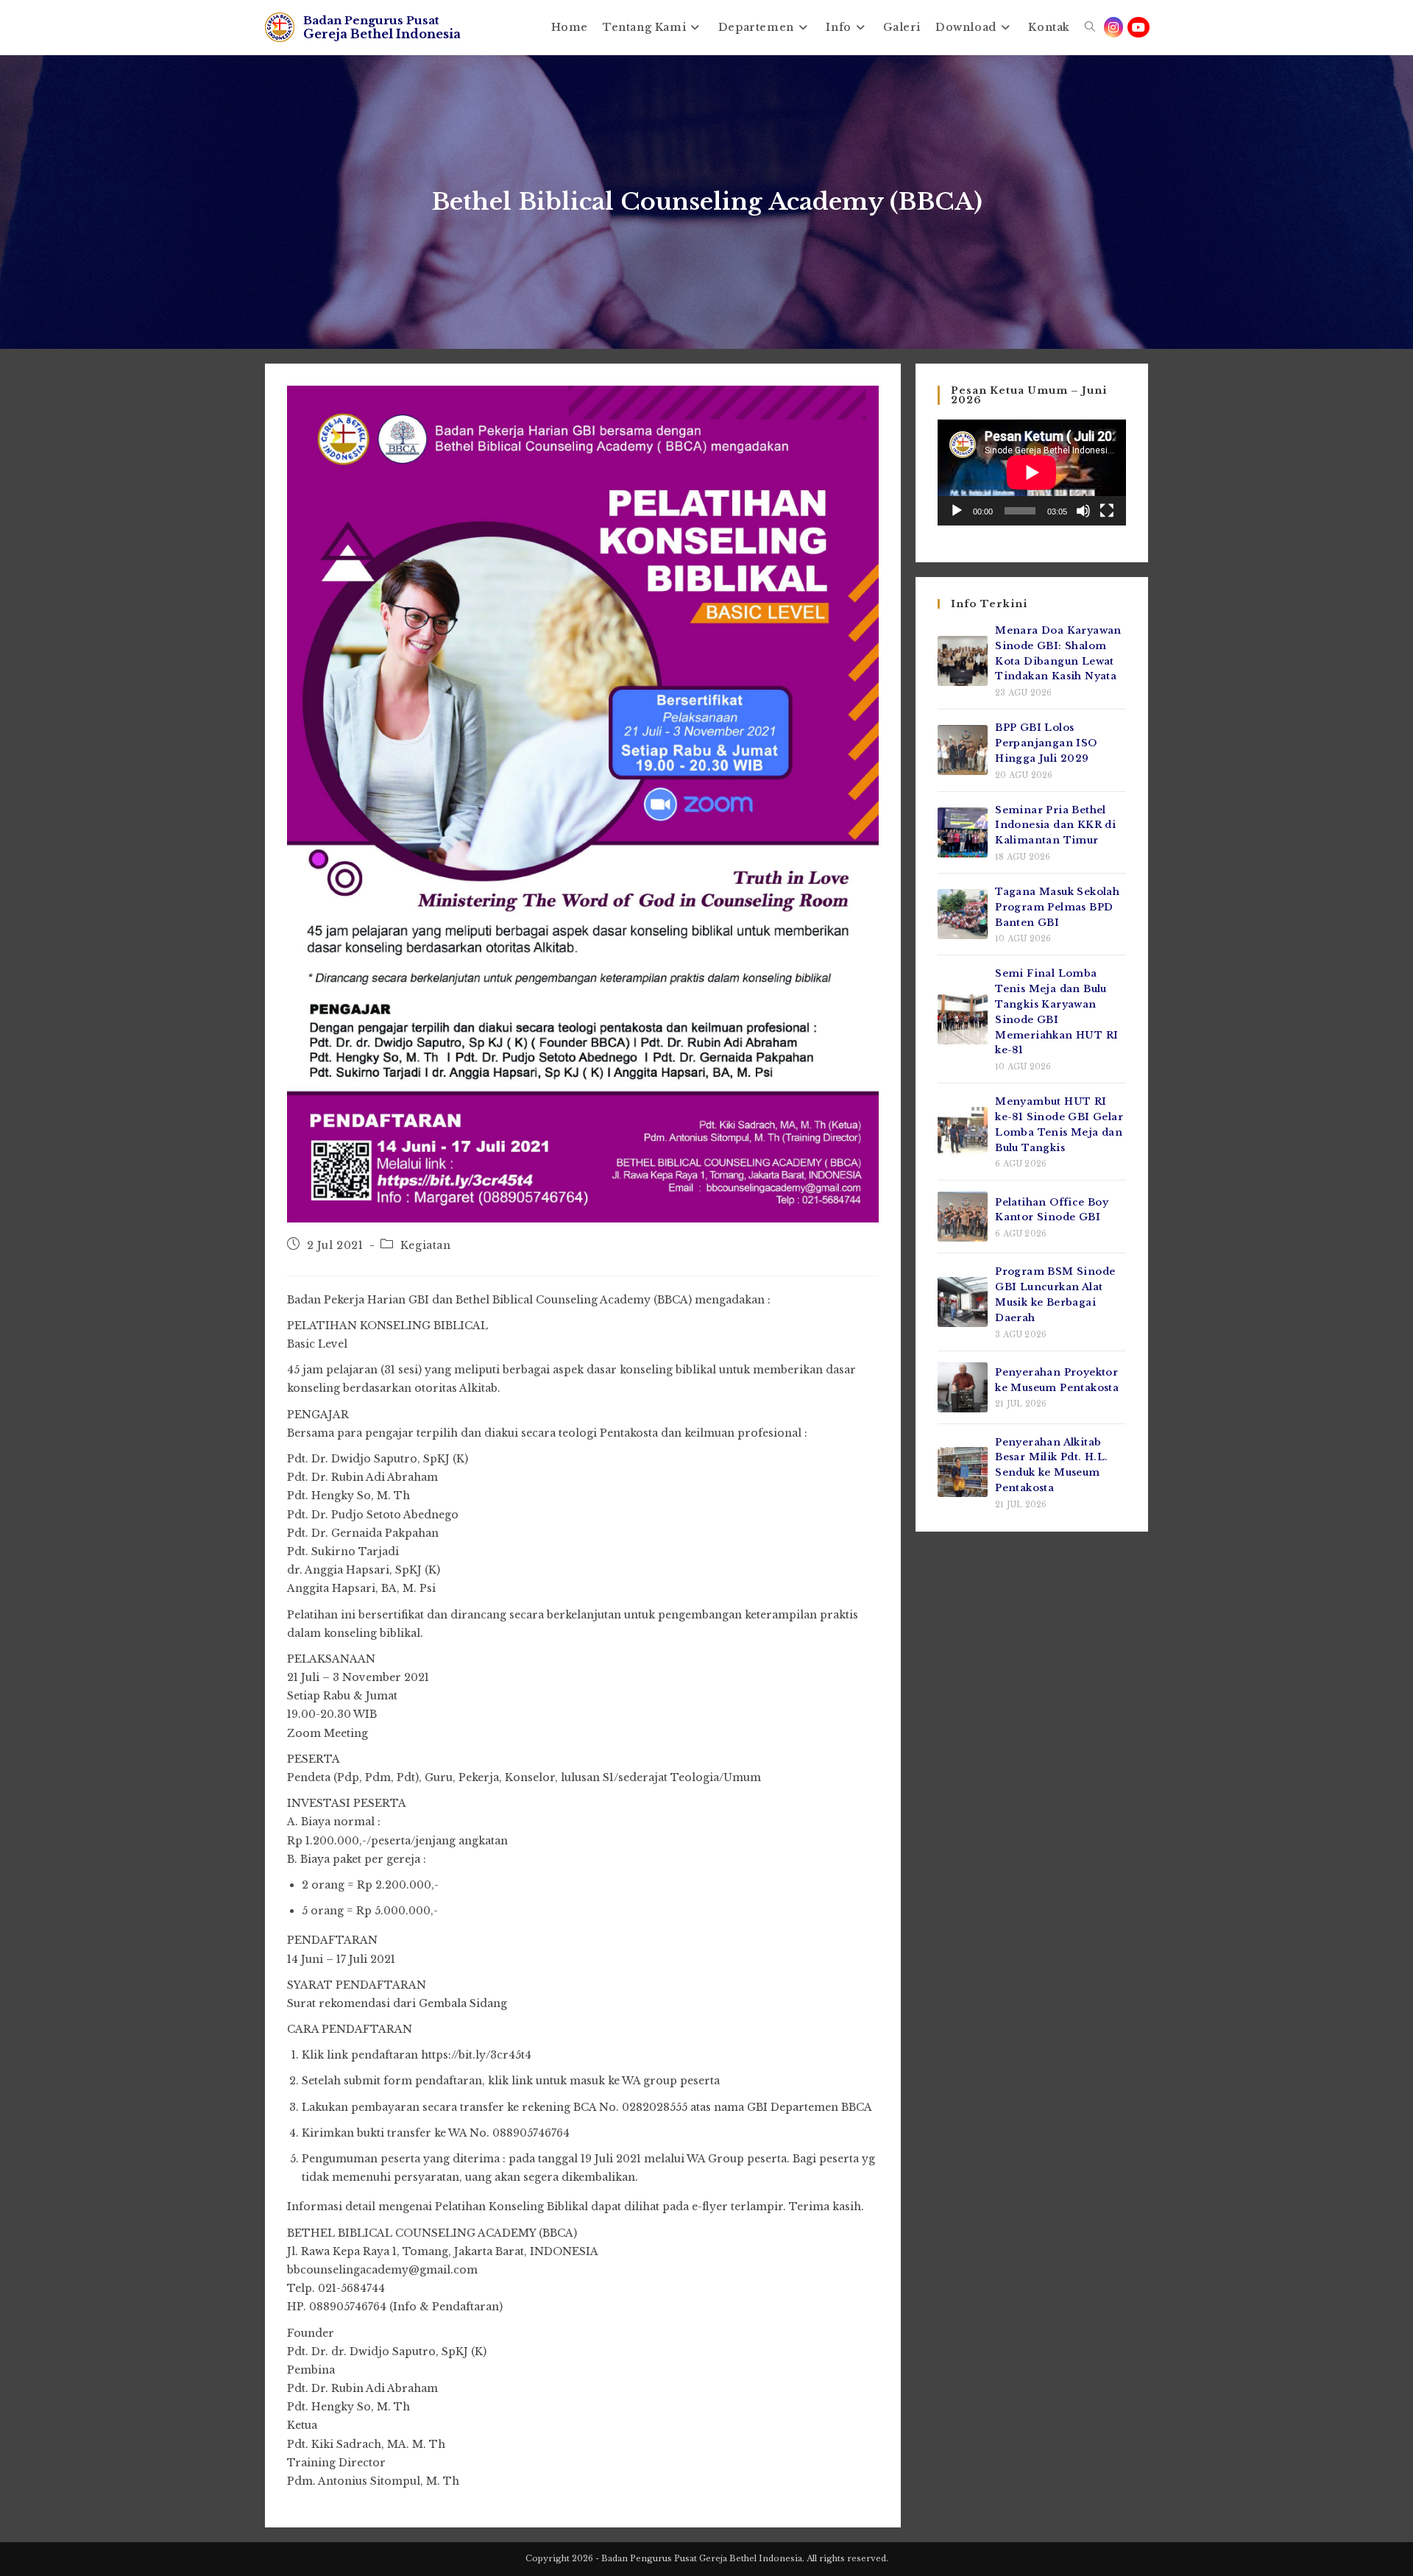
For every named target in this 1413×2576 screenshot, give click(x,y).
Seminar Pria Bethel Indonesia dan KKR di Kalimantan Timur (1055, 825)
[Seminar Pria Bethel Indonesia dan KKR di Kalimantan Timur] (963, 832)
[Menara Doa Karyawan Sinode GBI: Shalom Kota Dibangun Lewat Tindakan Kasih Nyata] (963, 661)
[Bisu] (1083, 511)
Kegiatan (426, 1245)
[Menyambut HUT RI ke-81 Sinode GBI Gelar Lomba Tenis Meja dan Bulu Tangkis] (963, 1132)
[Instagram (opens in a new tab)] (1113, 27)
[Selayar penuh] (1107, 511)
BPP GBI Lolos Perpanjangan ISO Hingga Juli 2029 (1046, 743)
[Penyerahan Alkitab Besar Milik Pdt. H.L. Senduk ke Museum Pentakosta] (963, 1472)
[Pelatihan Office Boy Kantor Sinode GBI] (963, 1217)
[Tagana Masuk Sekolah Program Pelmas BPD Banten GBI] (963, 914)
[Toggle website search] (1090, 27)
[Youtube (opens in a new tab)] (1138, 27)
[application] (1032, 473)
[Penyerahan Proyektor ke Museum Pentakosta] (963, 1387)
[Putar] (957, 511)
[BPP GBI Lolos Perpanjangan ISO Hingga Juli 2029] (963, 750)
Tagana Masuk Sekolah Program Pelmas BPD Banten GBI (1057, 907)
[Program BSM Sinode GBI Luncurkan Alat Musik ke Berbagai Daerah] (963, 1302)
